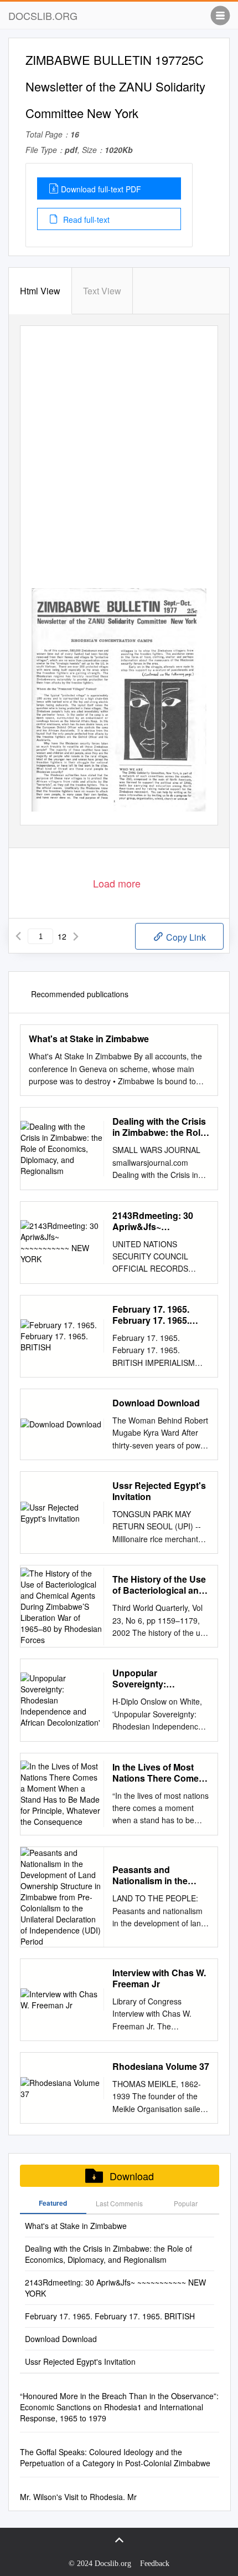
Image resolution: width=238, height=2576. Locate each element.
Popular (186, 2203)
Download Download (156, 1403)
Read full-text (85, 220)
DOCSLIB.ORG (43, 16)
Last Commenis (119, 2203)
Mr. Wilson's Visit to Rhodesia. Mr (78, 2497)
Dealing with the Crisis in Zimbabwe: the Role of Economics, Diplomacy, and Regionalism (159, 1127)
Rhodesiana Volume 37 (161, 2067)
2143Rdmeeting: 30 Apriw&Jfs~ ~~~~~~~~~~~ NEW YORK (153, 1221)
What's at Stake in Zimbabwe (89, 1039)
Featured (53, 2203)
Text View (102, 291)
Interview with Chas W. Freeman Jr (159, 1978)
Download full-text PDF (101, 189)
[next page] (76, 936)
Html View (40, 291)
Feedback (155, 2564)
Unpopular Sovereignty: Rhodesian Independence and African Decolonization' (152, 1679)
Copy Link (185, 937)
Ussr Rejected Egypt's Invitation (159, 1491)
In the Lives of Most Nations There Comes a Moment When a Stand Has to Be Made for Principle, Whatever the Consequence (160, 1773)
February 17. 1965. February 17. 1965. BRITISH (151, 1315)
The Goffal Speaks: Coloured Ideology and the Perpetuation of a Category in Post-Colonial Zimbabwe (115, 2457)
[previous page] (18, 936)
